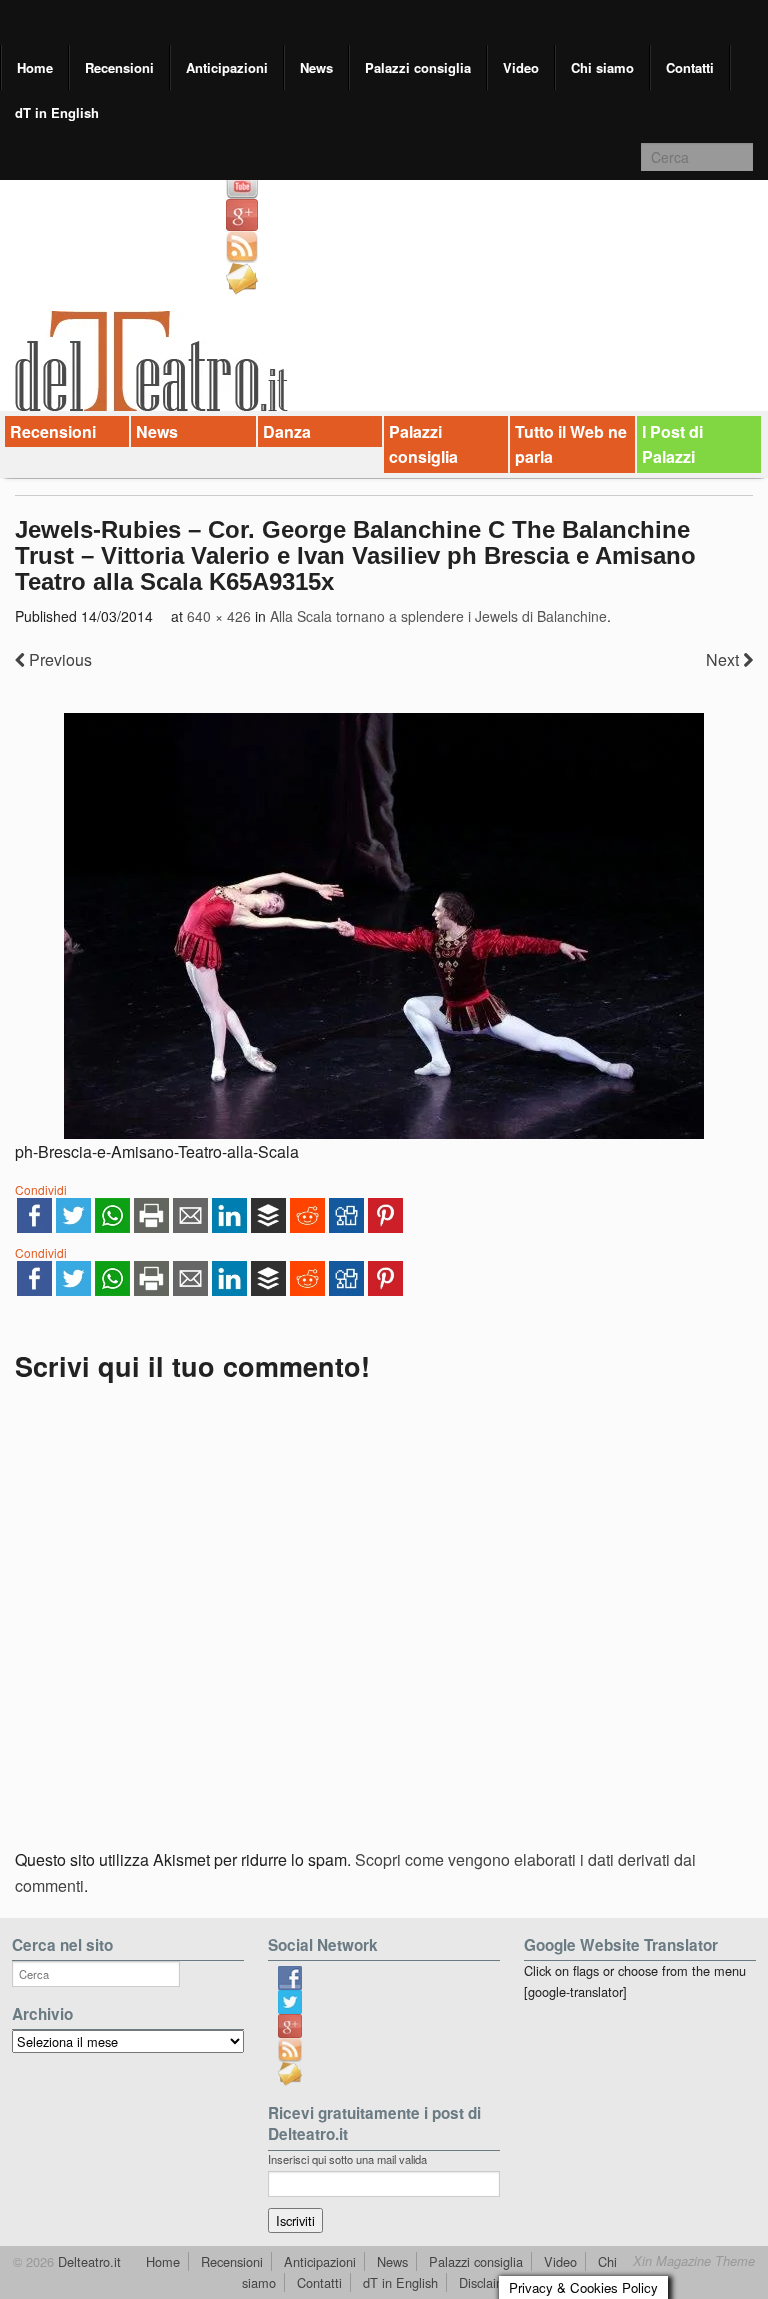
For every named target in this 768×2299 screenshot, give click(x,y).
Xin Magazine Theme (694, 2261)
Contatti (690, 67)
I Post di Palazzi (672, 444)
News (316, 67)
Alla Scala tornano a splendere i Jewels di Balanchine (438, 616)
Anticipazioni (227, 67)
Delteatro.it (87, 2261)
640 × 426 (219, 616)
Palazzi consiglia (418, 67)
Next (724, 659)
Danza (287, 431)
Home (35, 67)
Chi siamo (602, 67)
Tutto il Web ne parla (571, 444)
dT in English (57, 112)
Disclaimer (488, 2282)
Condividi (41, 1189)
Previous (58, 659)
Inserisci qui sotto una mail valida (347, 2159)
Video (521, 67)
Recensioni (119, 67)
